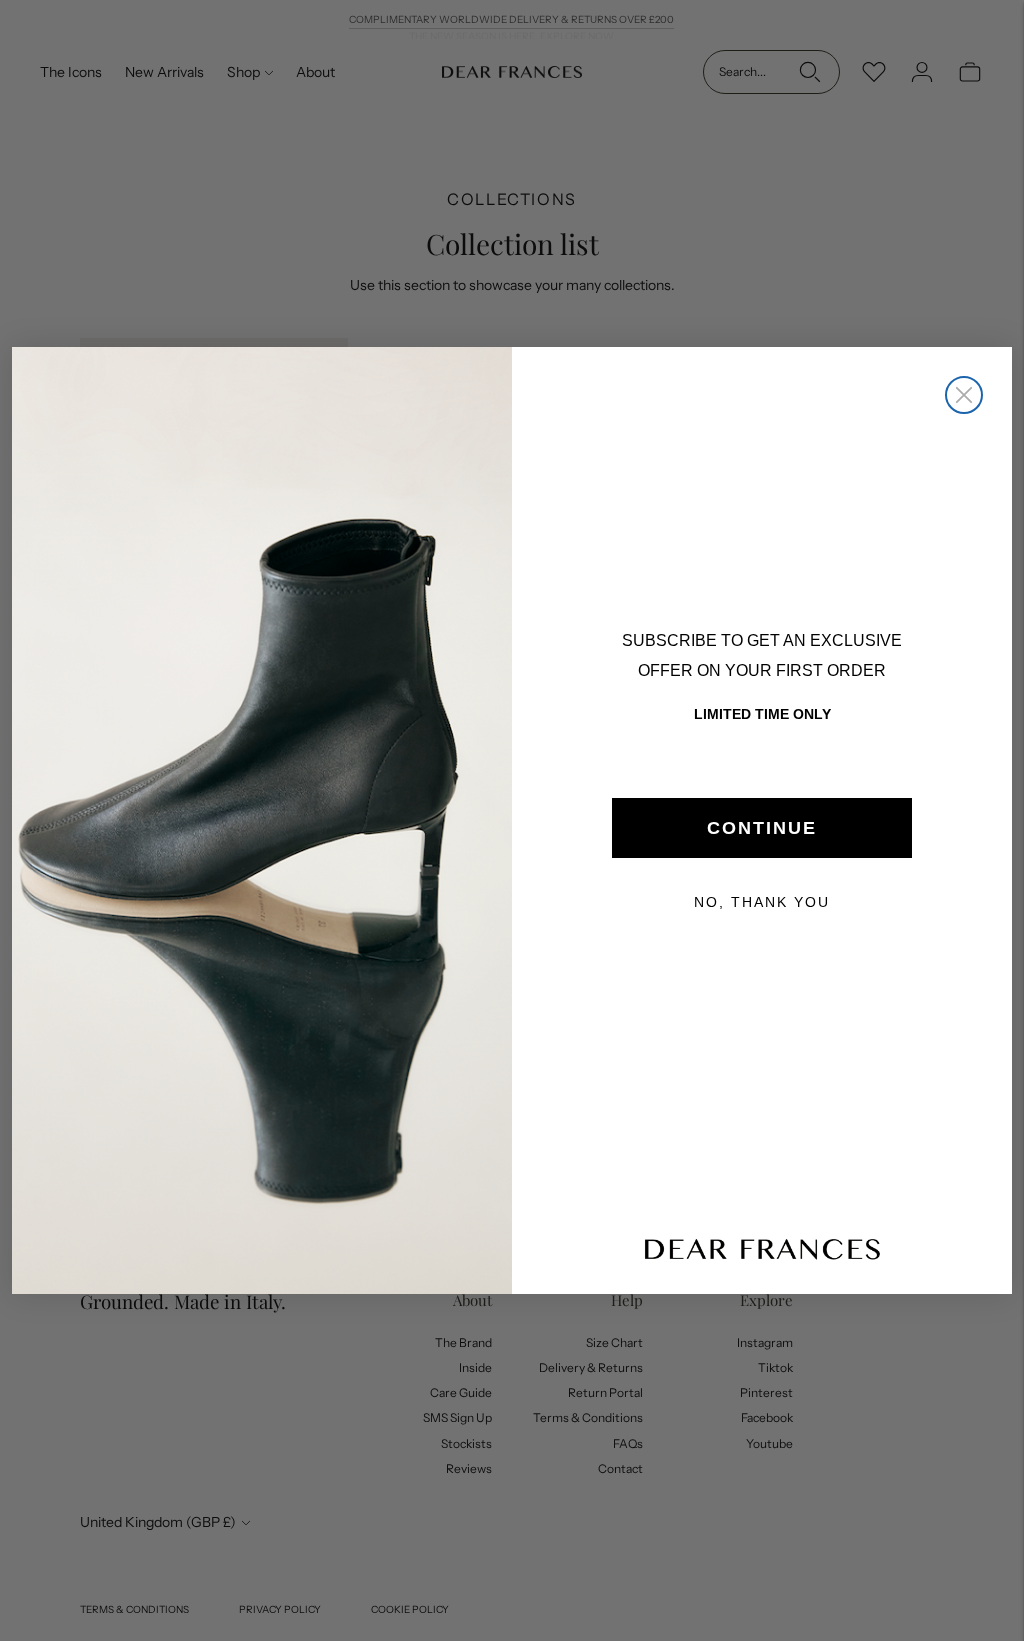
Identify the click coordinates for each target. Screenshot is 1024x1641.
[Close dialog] (964, 395)
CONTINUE (762, 828)
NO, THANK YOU (762, 902)
